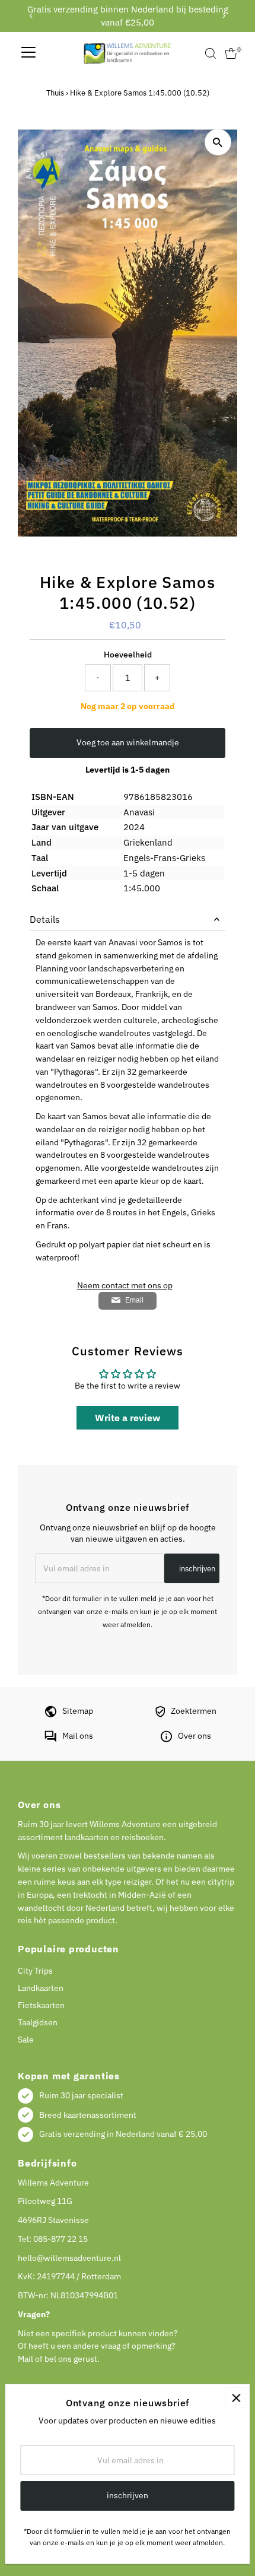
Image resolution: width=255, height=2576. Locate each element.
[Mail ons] (50, 1739)
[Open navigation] (28, 53)
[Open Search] (211, 53)
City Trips (35, 1971)
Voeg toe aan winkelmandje (128, 742)
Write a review (128, 1418)
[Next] (224, 16)
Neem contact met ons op (125, 1286)
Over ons (195, 1736)
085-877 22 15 (60, 2239)
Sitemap (78, 1711)
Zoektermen (194, 1711)
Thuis (55, 93)
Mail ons (78, 1736)
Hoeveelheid (128, 655)
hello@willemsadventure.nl (69, 2258)
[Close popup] (236, 2398)
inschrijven (197, 1569)
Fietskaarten (41, 2005)
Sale (26, 2040)
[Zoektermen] (160, 1714)
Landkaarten (41, 1988)
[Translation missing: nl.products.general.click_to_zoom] (218, 142)
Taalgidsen (38, 2022)
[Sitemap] (51, 1714)
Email (134, 1300)
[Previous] (31, 16)
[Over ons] (166, 1739)
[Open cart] (231, 53)
